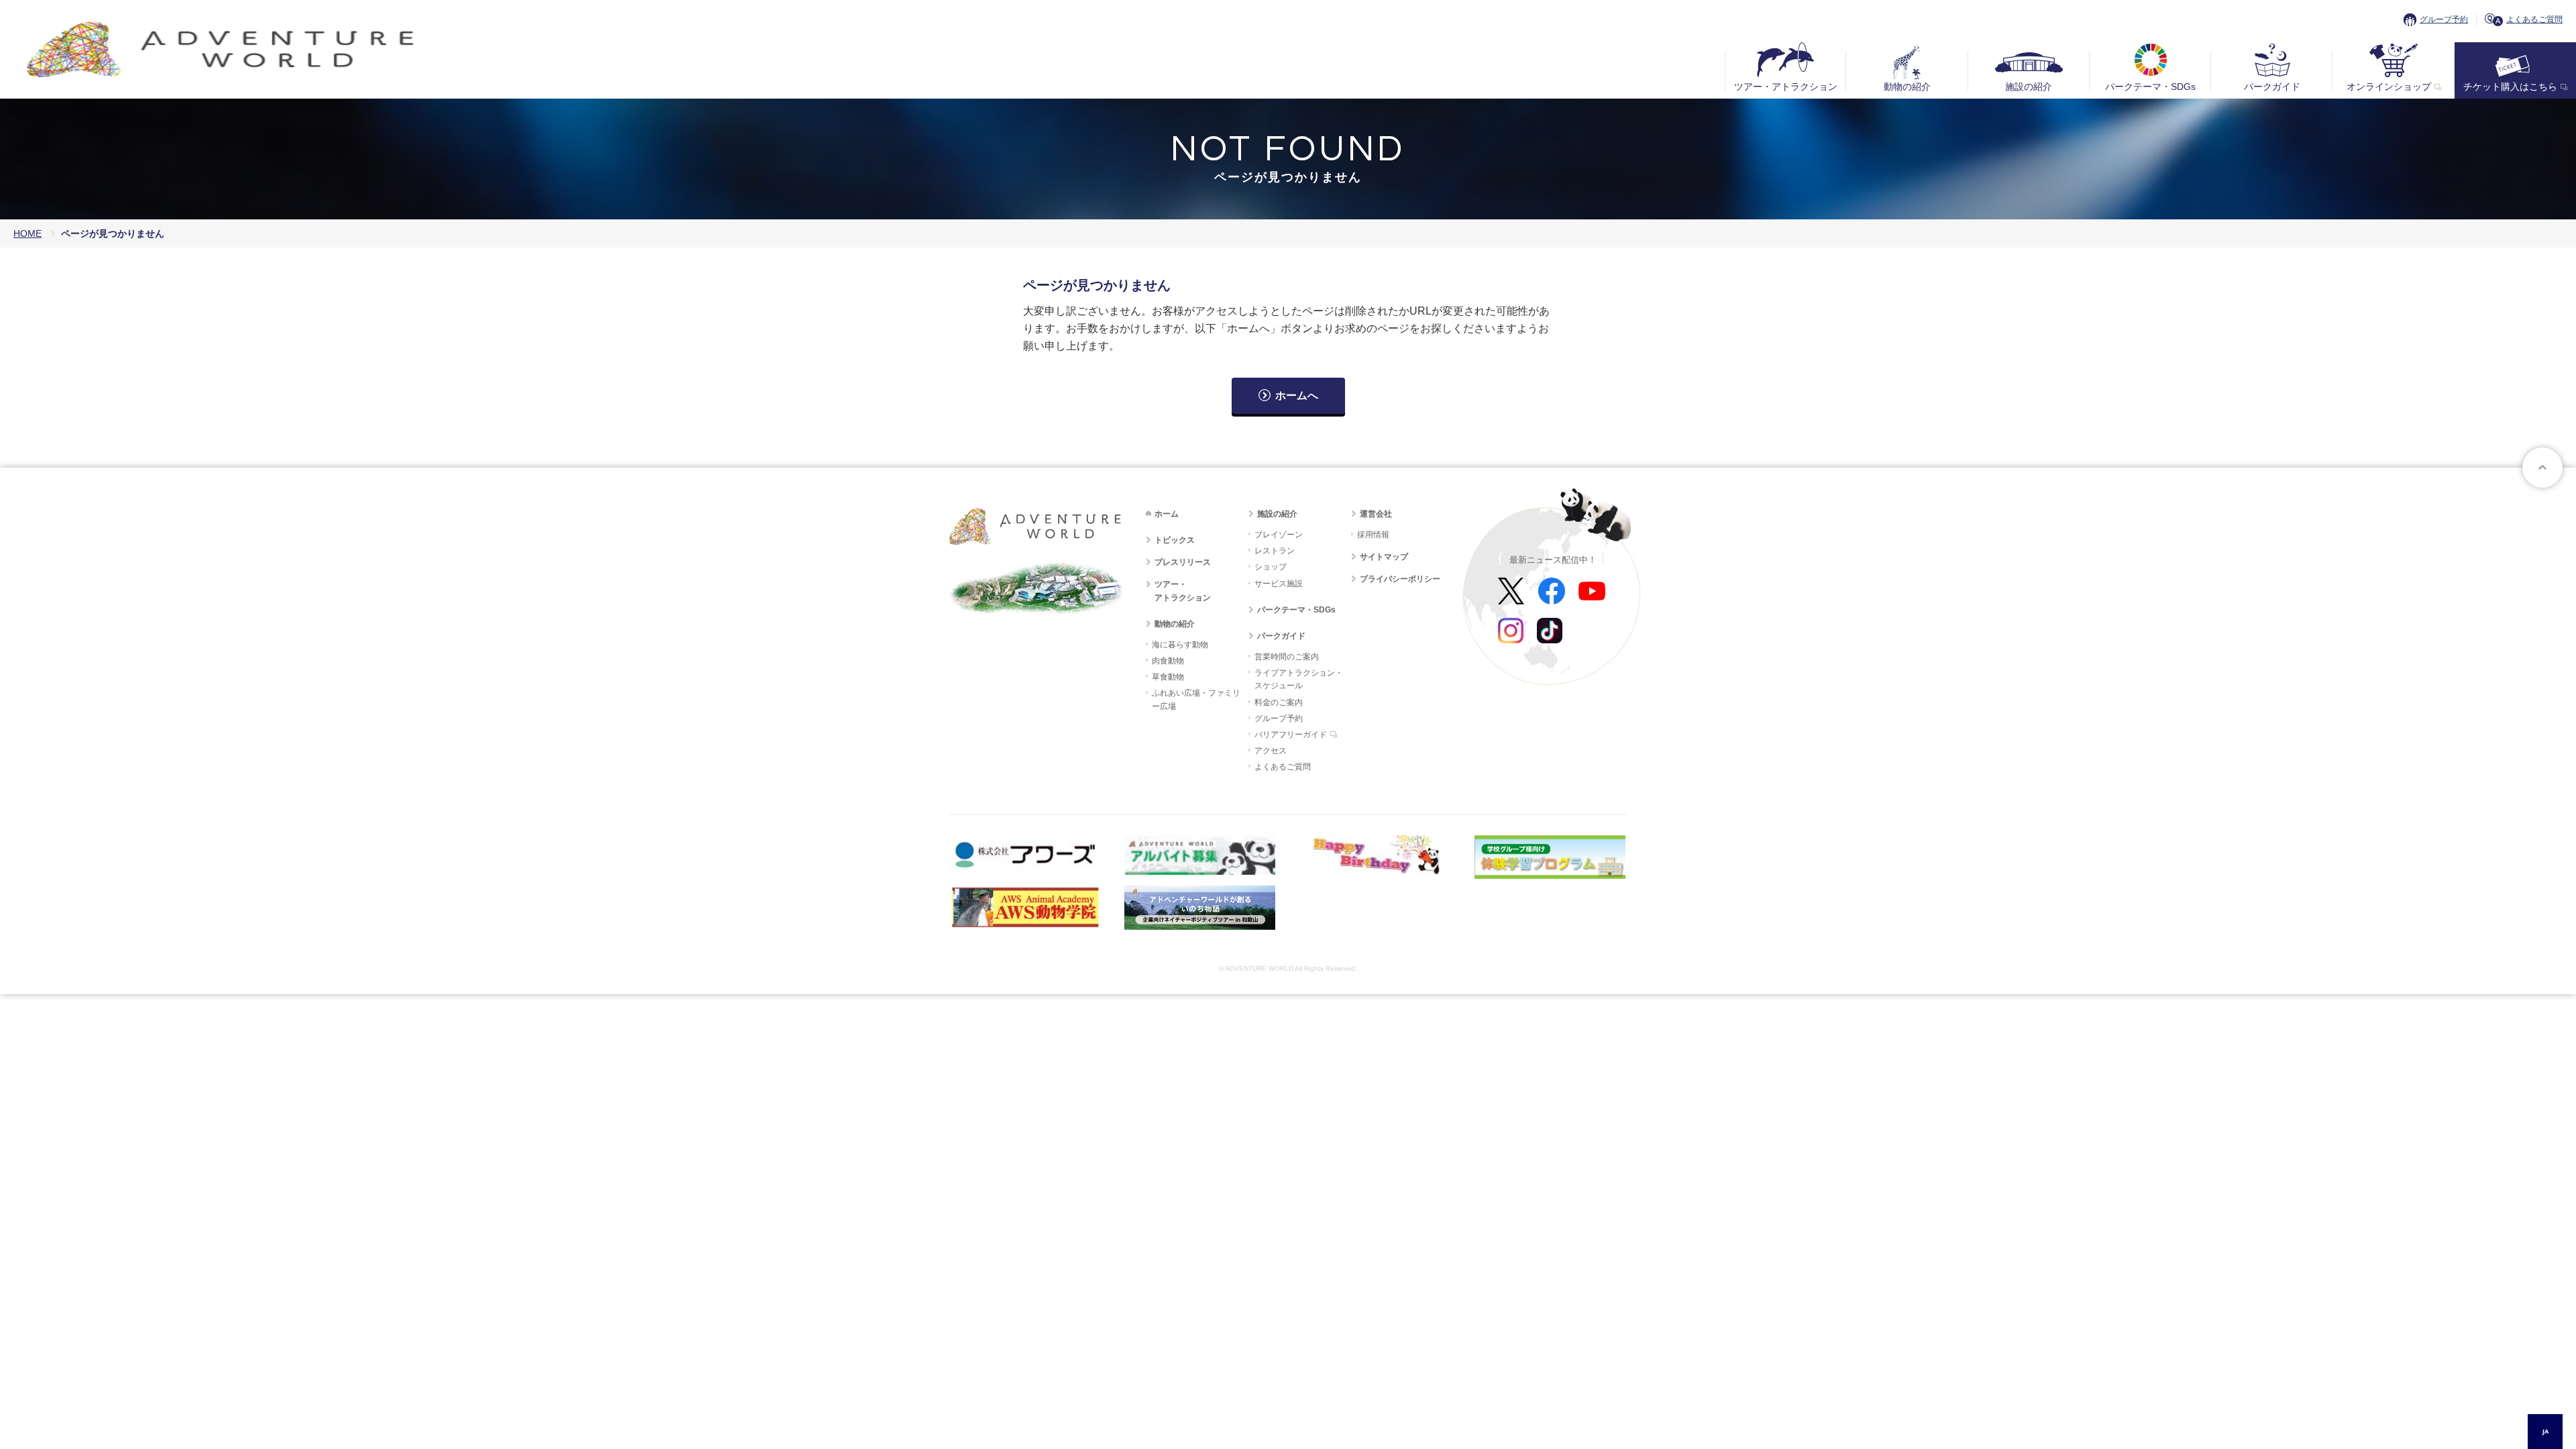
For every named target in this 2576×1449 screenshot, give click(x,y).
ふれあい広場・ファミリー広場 (1196, 699)
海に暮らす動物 (1180, 645)
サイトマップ (1384, 557)
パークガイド (2272, 87)
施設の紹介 (2029, 87)
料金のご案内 (1279, 702)
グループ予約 (2444, 19)
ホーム (1167, 514)
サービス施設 (1279, 584)
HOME (28, 233)
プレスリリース (1183, 562)
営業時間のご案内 (1287, 657)
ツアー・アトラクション (1786, 87)
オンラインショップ (2389, 87)
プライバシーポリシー (1400, 579)
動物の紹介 (1907, 87)
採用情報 (1373, 535)
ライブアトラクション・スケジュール (1299, 679)
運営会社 (1376, 514)
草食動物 (1168, 677)
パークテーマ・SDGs (2150, 87)
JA (2545, 1431)
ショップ (1271, 567)
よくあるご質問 (2534, 19)
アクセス (1271, 751)
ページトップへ (2542, 468)
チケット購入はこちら (2510, 87)
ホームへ (1297, 395)
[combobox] (2545, 1432)
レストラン (1275, 551)
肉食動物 (1168, 661)
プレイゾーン (1279, 535)
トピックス (1175, 540)
